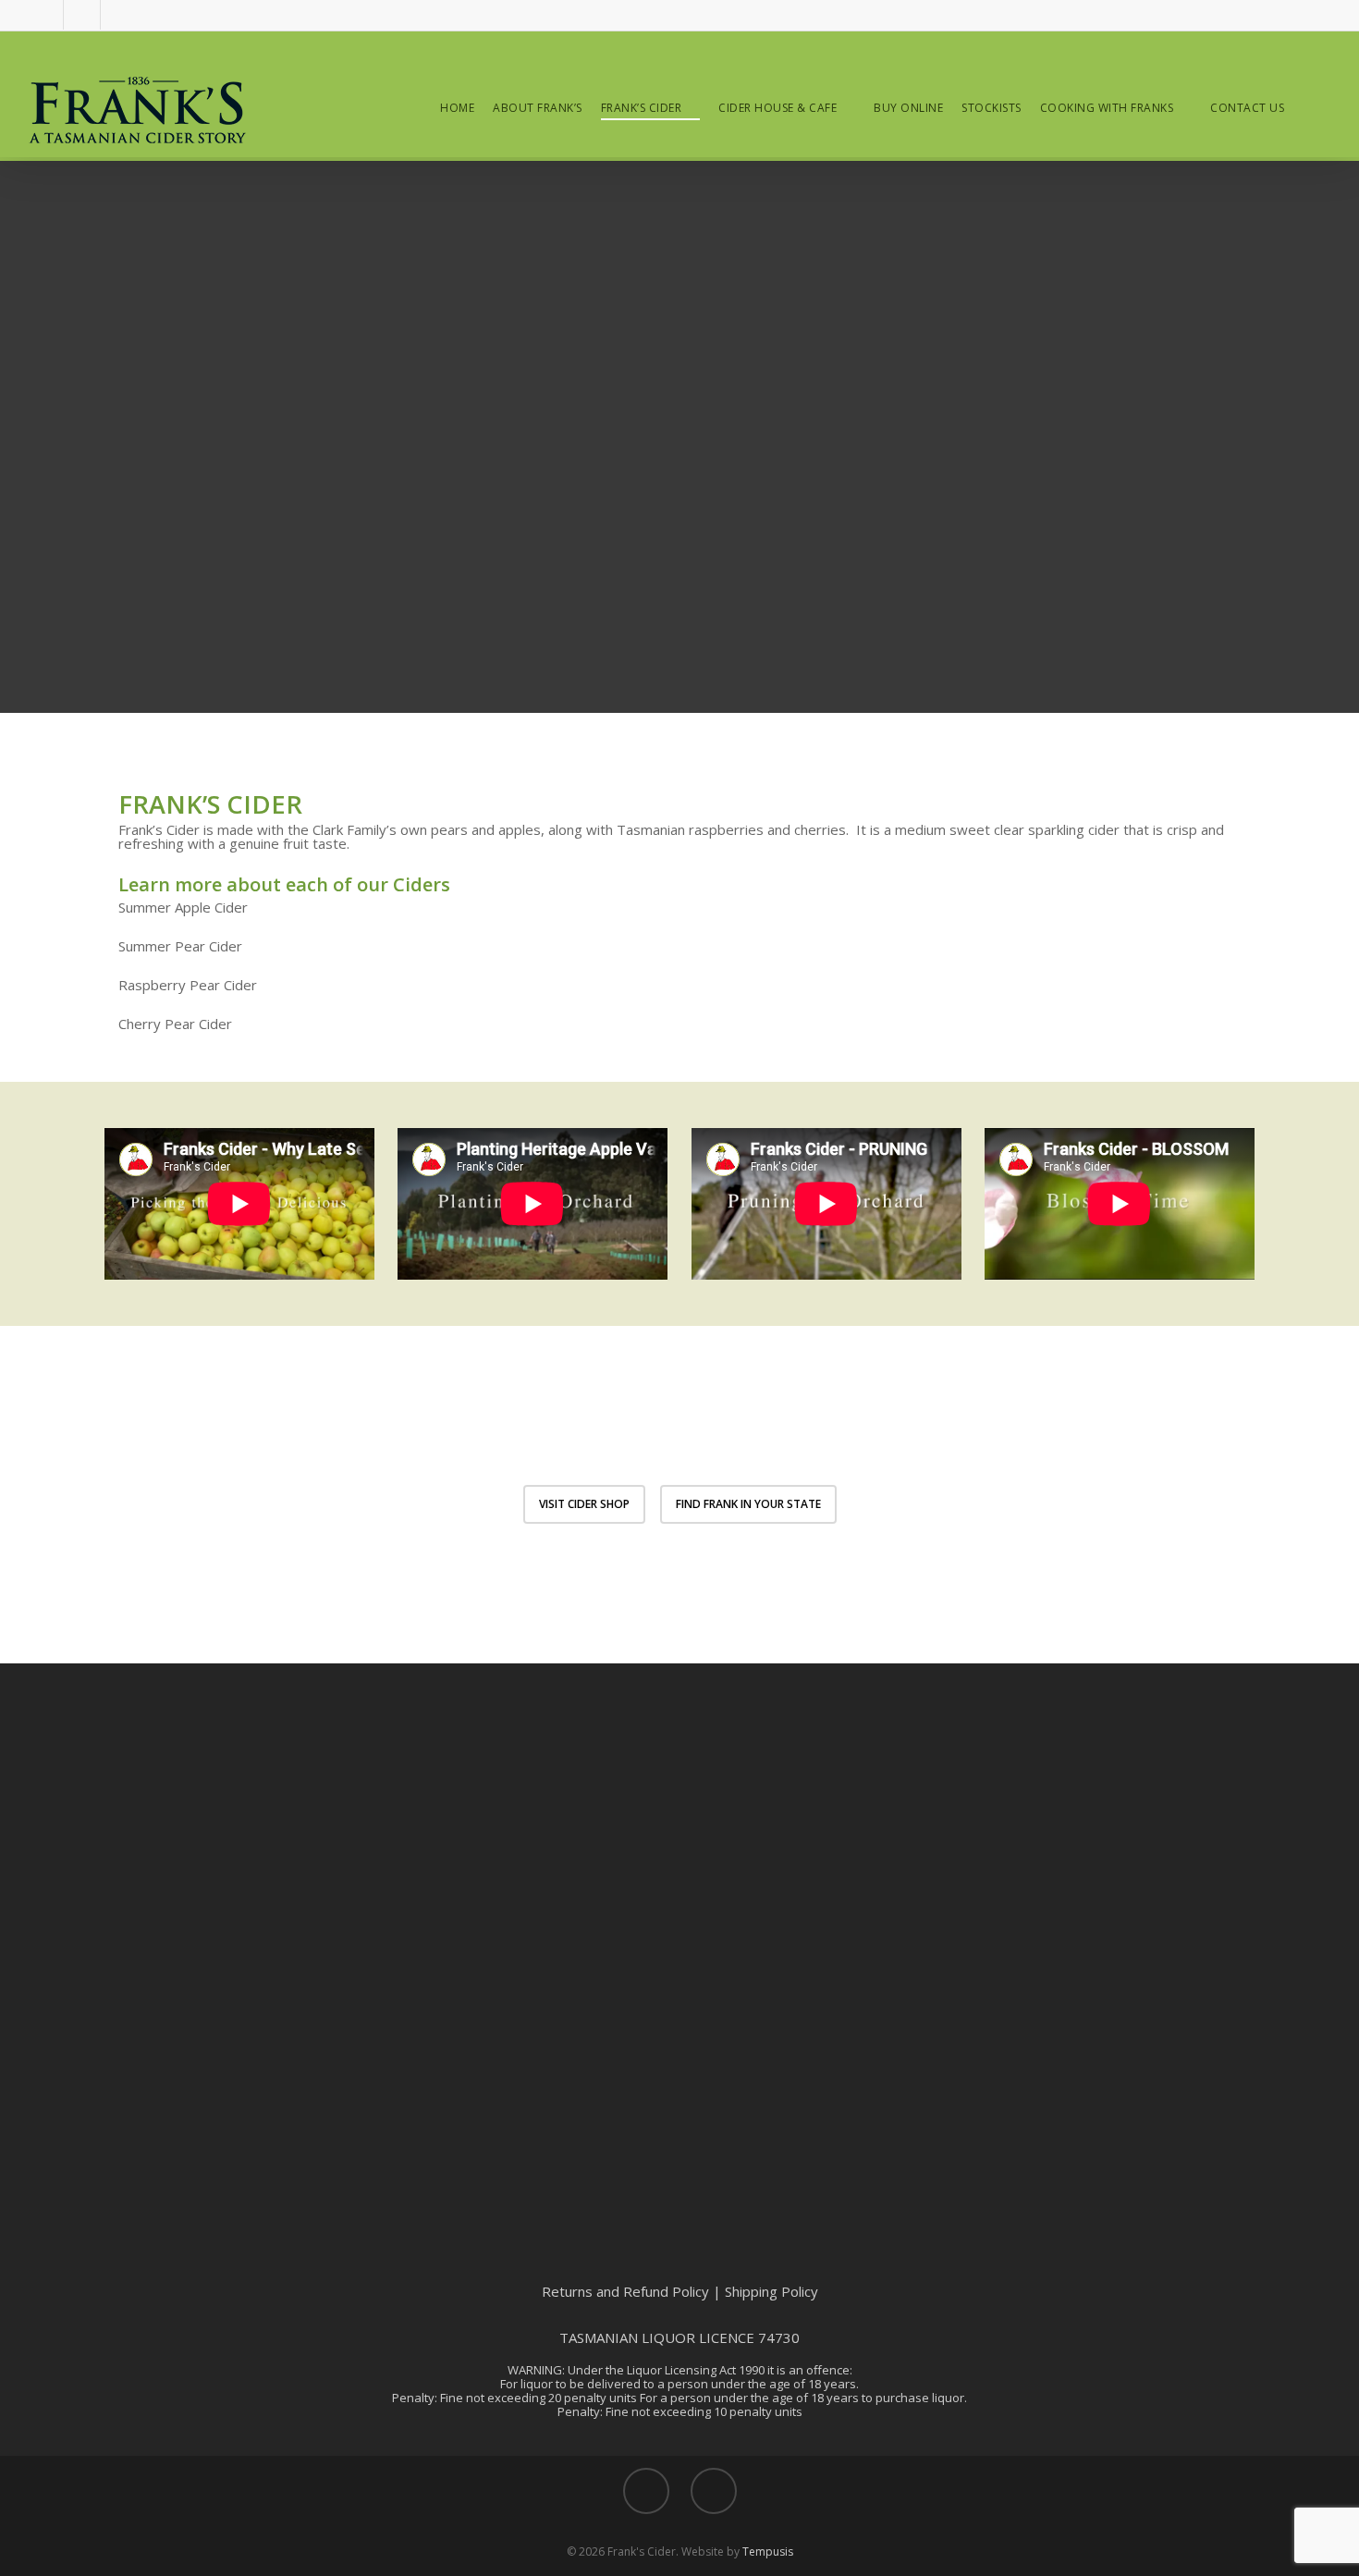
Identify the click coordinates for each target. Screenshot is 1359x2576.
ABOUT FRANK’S (538, 108)
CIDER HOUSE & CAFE (777, 108)
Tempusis (768, 2551)
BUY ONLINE (908, 108)
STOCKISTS (992, 108)
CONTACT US (1247, 108)
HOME (457, 108)
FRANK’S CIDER (642, 108)
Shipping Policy (771, 2291)
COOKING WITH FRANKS (1107, 108)
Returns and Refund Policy (625, 2291)
